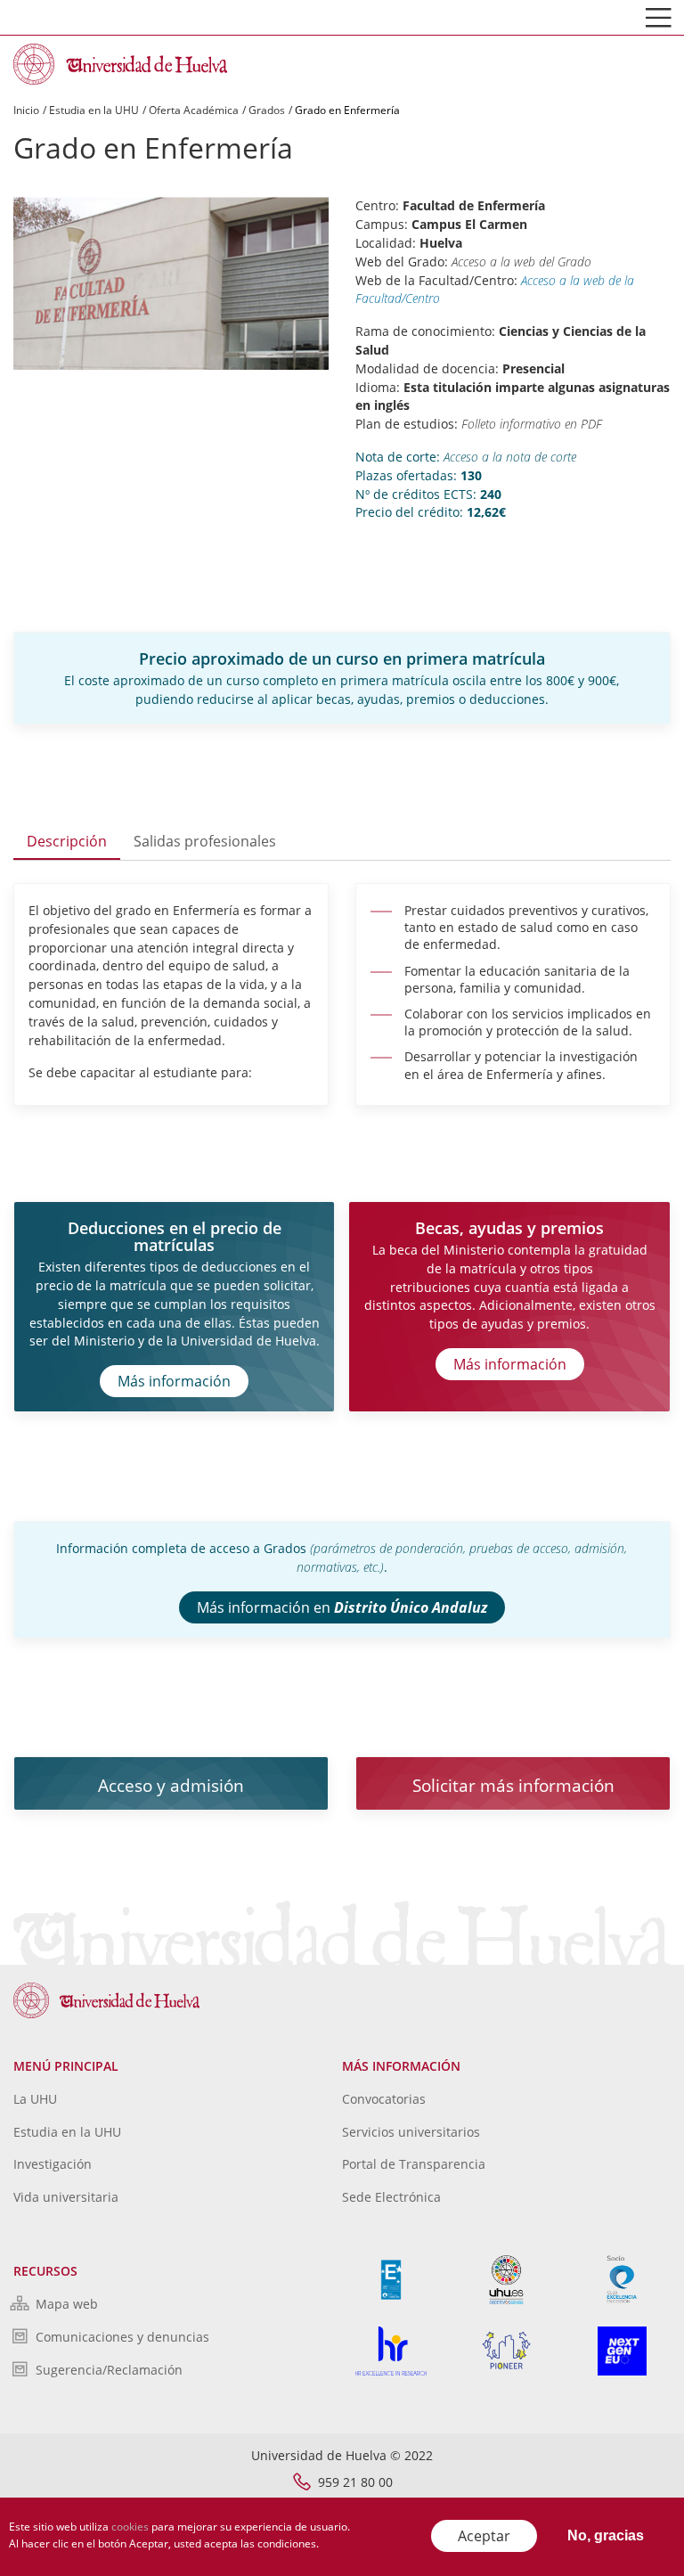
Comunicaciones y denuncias (122, 2337)
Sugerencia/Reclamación (109, 2370)
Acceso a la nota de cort (507, 457)
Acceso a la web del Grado (521, 262)
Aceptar (484, 2536)
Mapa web (67, 2304)
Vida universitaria (66, 2197)
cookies (130, 2527)
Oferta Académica (194, 110)
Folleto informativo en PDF (532, 424)
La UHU (35, 2099)
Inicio (26, 110)
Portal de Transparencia (414, 2164)
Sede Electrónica (391, 2197)
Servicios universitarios (411, 2132)
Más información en (342, 1607)
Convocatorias (384, 2099)
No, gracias (606, 2535)
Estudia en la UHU (94, 110)
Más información (174, 1381)
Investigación (53, 2164)
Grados (267, 110)
